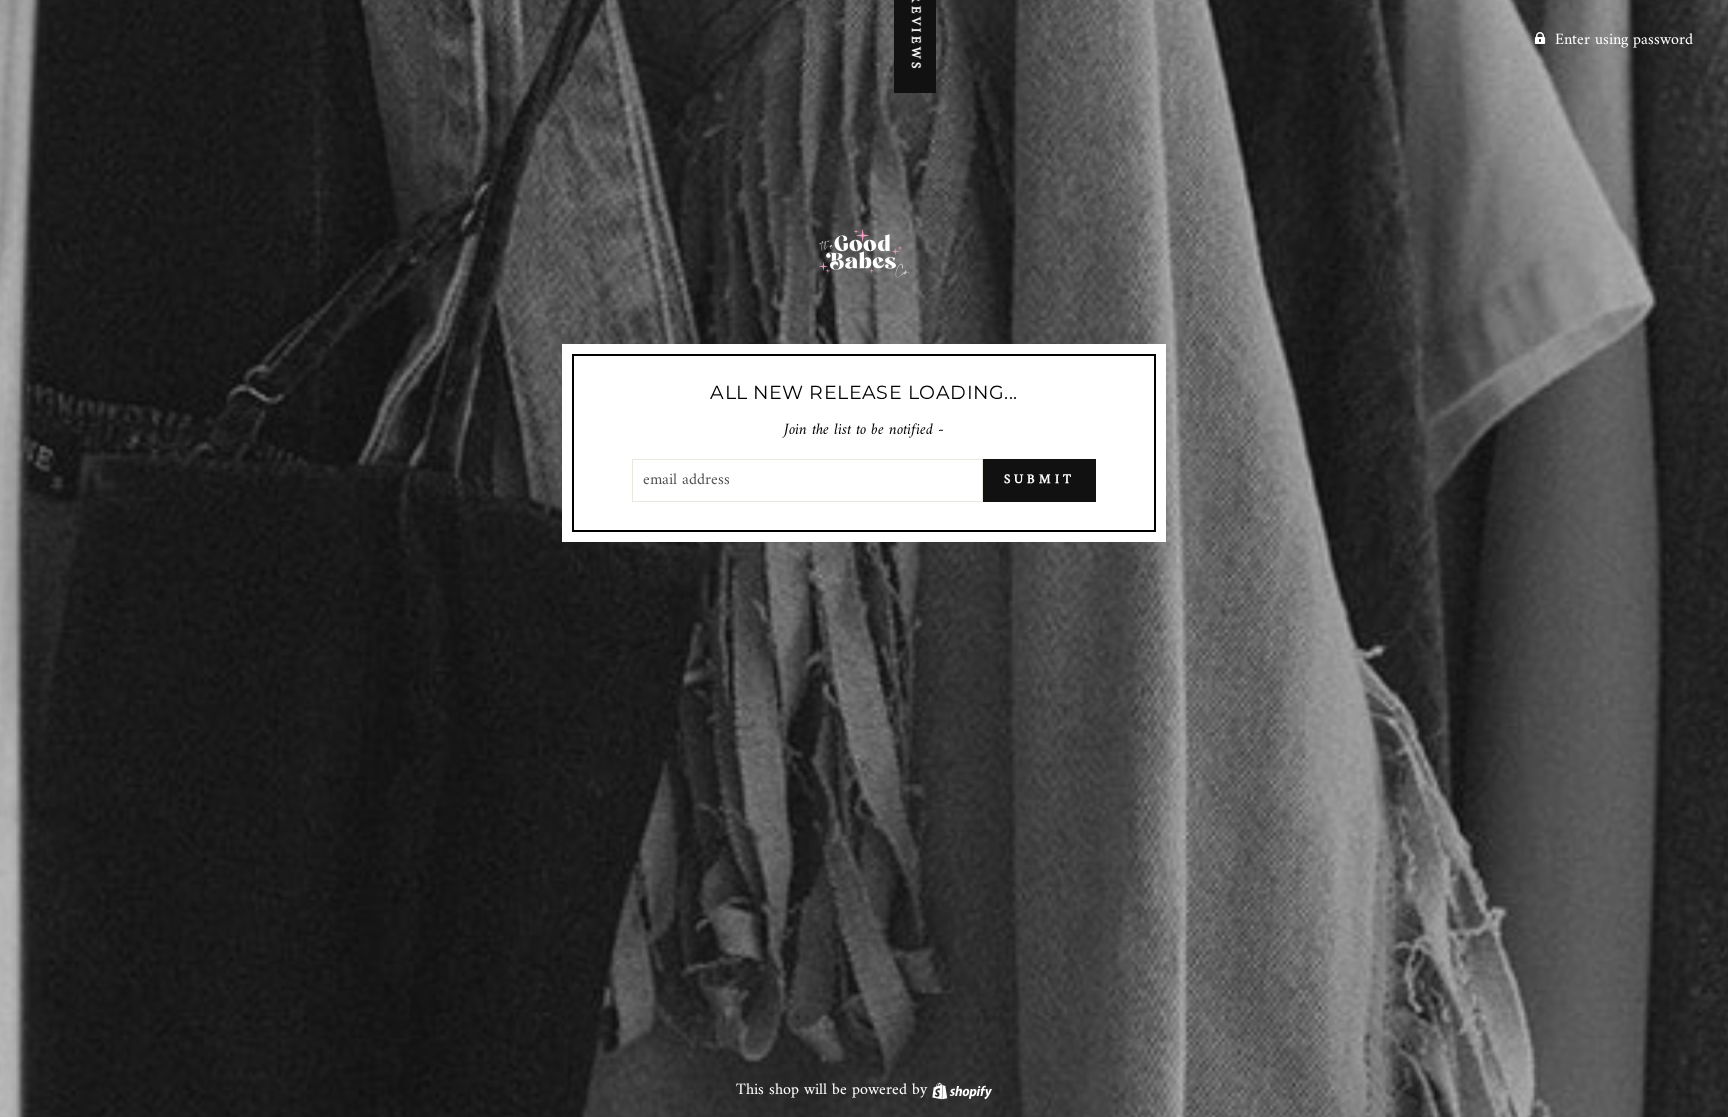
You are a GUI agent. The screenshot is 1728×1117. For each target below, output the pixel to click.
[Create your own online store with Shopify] (962, 1090)
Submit (1039, 479)
